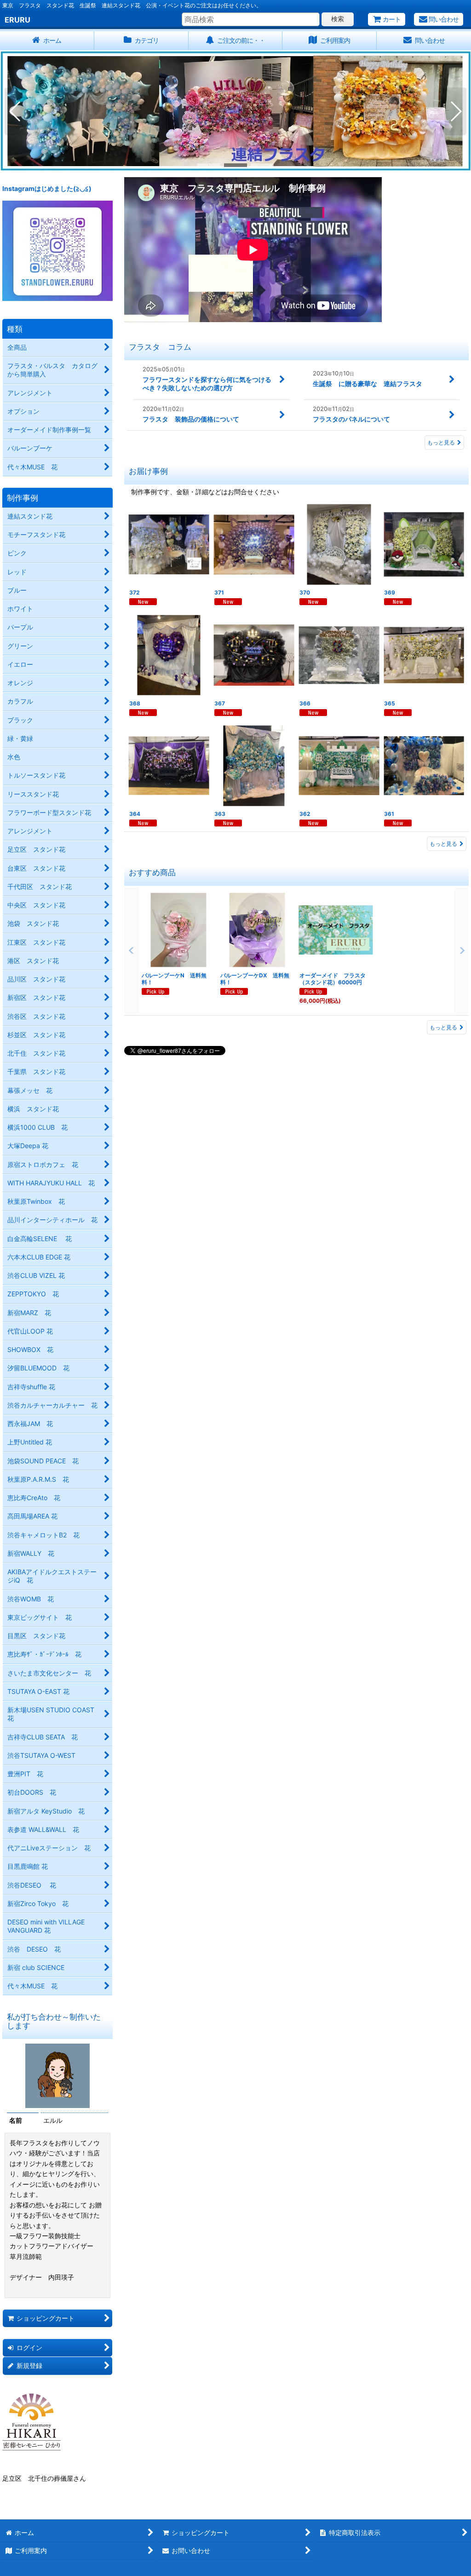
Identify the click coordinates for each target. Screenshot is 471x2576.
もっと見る (441, 442)
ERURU (17, 20)
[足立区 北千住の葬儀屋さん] (32, 2421)
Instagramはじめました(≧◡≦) (47, 188)
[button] (15, 111)
